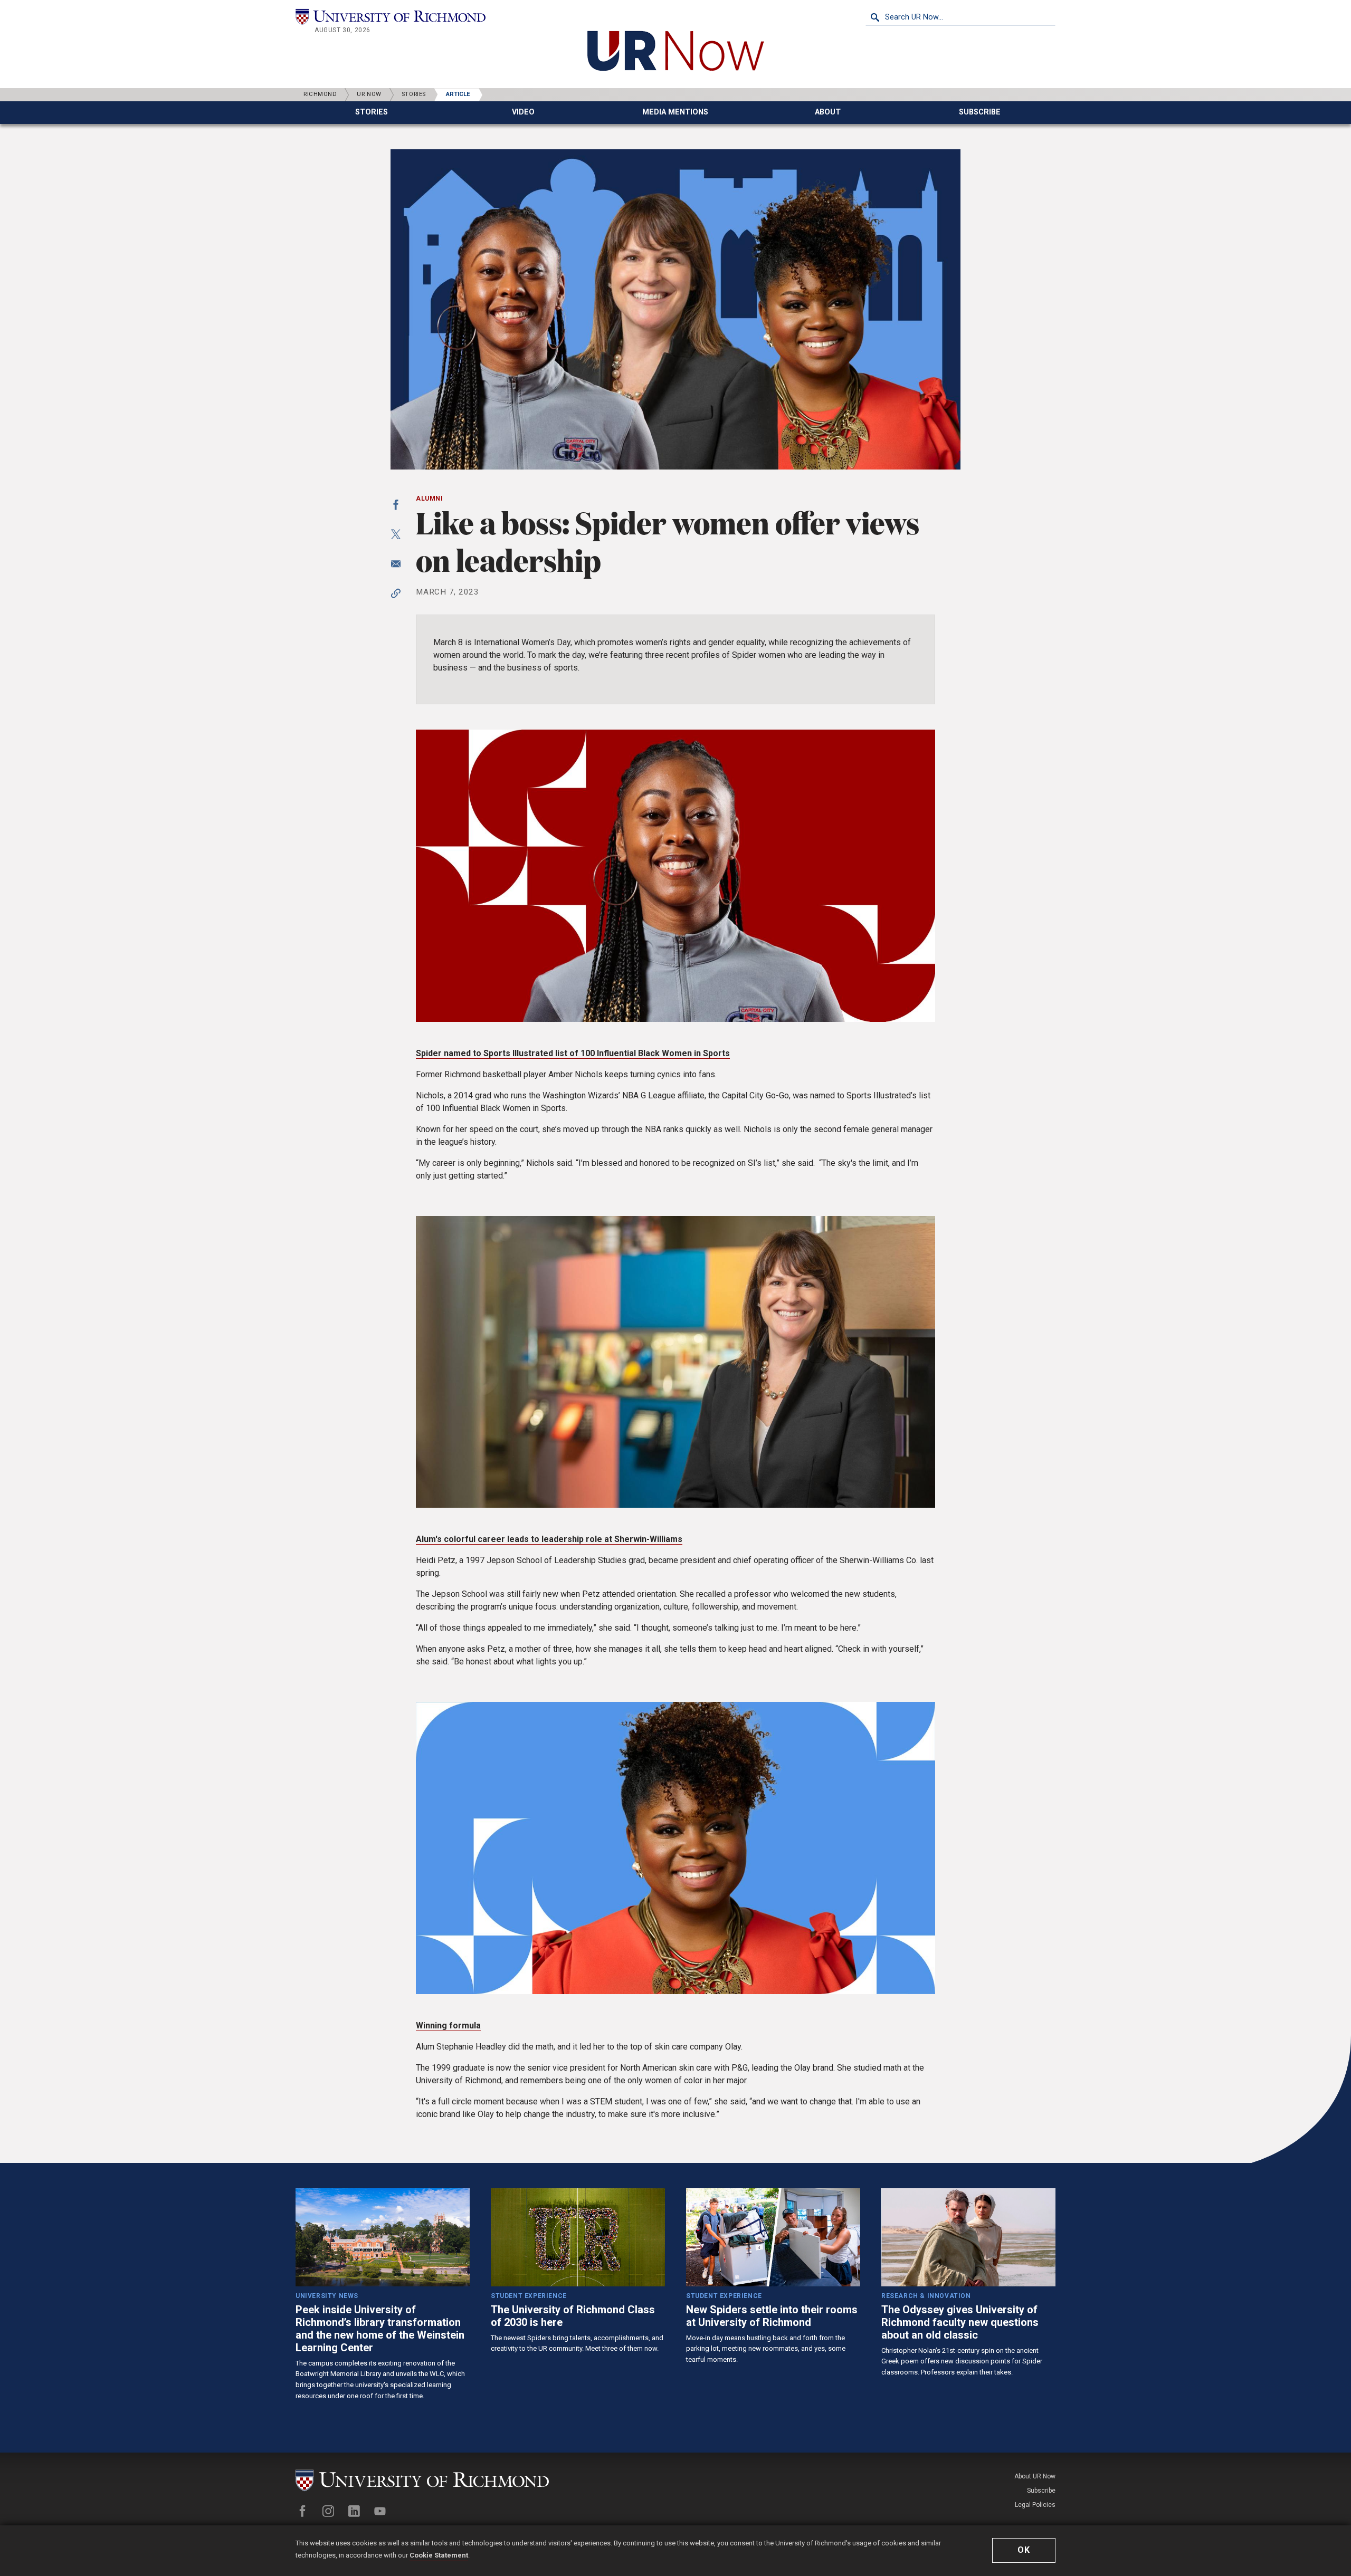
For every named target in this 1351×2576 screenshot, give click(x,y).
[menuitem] (371, 113)
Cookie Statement (439, 2555)
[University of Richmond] (391, 17)
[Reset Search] (1047, 17)
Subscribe (1041, 2491)
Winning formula (448, 2026)
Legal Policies (1035, 2505)
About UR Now (1035, 2476)
